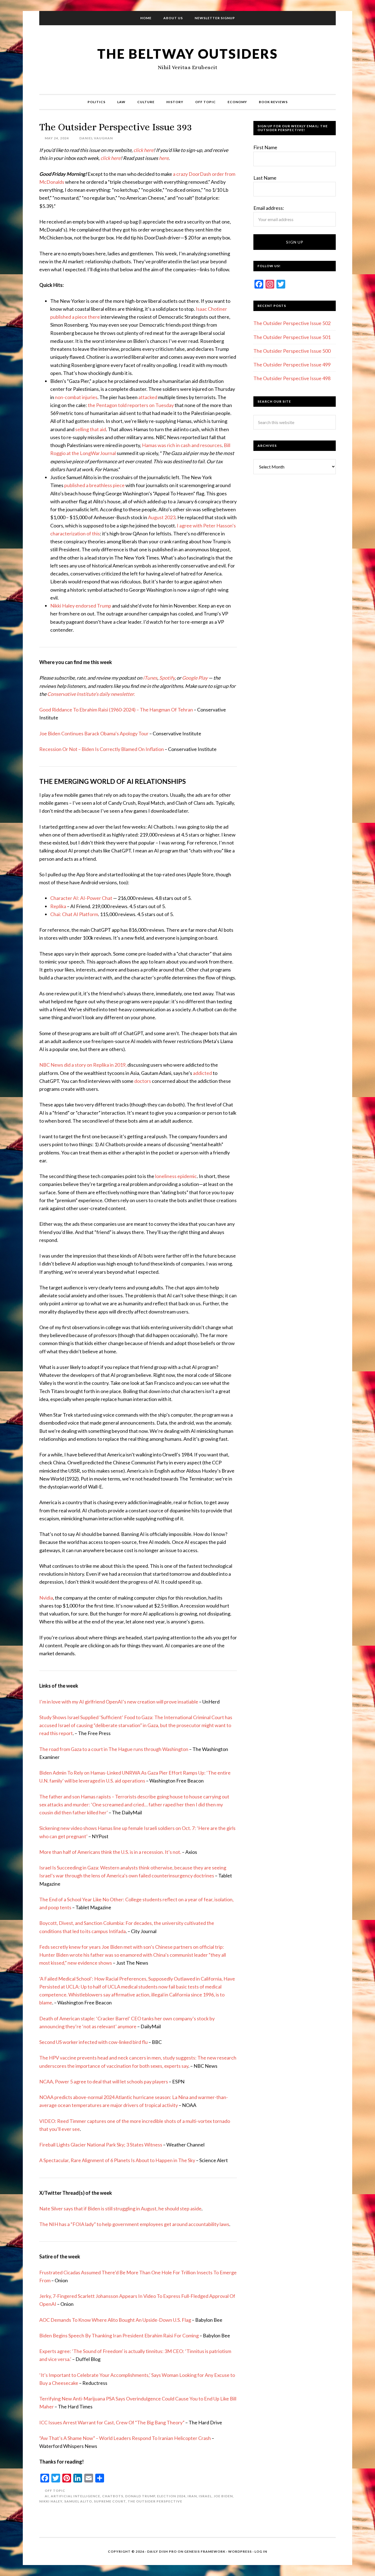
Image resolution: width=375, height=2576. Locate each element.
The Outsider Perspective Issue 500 (292, 351)
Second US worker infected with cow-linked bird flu (93, 2042)
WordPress (240, 2551)
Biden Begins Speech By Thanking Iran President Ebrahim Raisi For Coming (119, 2335)
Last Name (265, 178)
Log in (261, 2551)
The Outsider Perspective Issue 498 (292, 378)
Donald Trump (140, 2496)
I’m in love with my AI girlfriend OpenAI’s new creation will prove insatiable (119, 1702)
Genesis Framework (205, 2551)
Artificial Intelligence (75, 2496)
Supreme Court (110, 2501)
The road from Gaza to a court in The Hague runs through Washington (114, 1749)
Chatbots (113, 2496)
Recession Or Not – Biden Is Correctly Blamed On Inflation (102, 749)
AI (47, 2496)
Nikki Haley (51, 2501)
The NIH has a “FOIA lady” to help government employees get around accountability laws (134, 2224)
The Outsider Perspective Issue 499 (292, 365)
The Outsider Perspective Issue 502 (292, 323)
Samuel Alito (78, 2501)
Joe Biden (223, 2496)
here (164, 158)
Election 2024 (171, 2496)
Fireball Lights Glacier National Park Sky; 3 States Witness (101, 2145)
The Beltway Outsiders (187, 54)
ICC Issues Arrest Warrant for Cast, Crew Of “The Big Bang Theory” (112, 2422)
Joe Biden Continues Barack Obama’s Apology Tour (94, 733)
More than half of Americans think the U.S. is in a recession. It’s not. (110, 1852)
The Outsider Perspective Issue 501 (292, 337)
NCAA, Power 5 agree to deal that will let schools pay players (104, 2081)
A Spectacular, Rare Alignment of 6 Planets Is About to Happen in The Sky (117, 2160)
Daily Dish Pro (162, 2551)
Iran (192, 2496)
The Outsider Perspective (155, 2501)
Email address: (269, 208)
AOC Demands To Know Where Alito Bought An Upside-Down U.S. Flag (115, 2320)
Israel (205, 2496)
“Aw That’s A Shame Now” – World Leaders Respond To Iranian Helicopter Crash (125, 2438)
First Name (265, 147)
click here (143, 150)
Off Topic (55, 2491)
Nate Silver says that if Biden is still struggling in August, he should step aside (120, 2208)
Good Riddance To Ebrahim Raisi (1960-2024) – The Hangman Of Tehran (116, 710)
